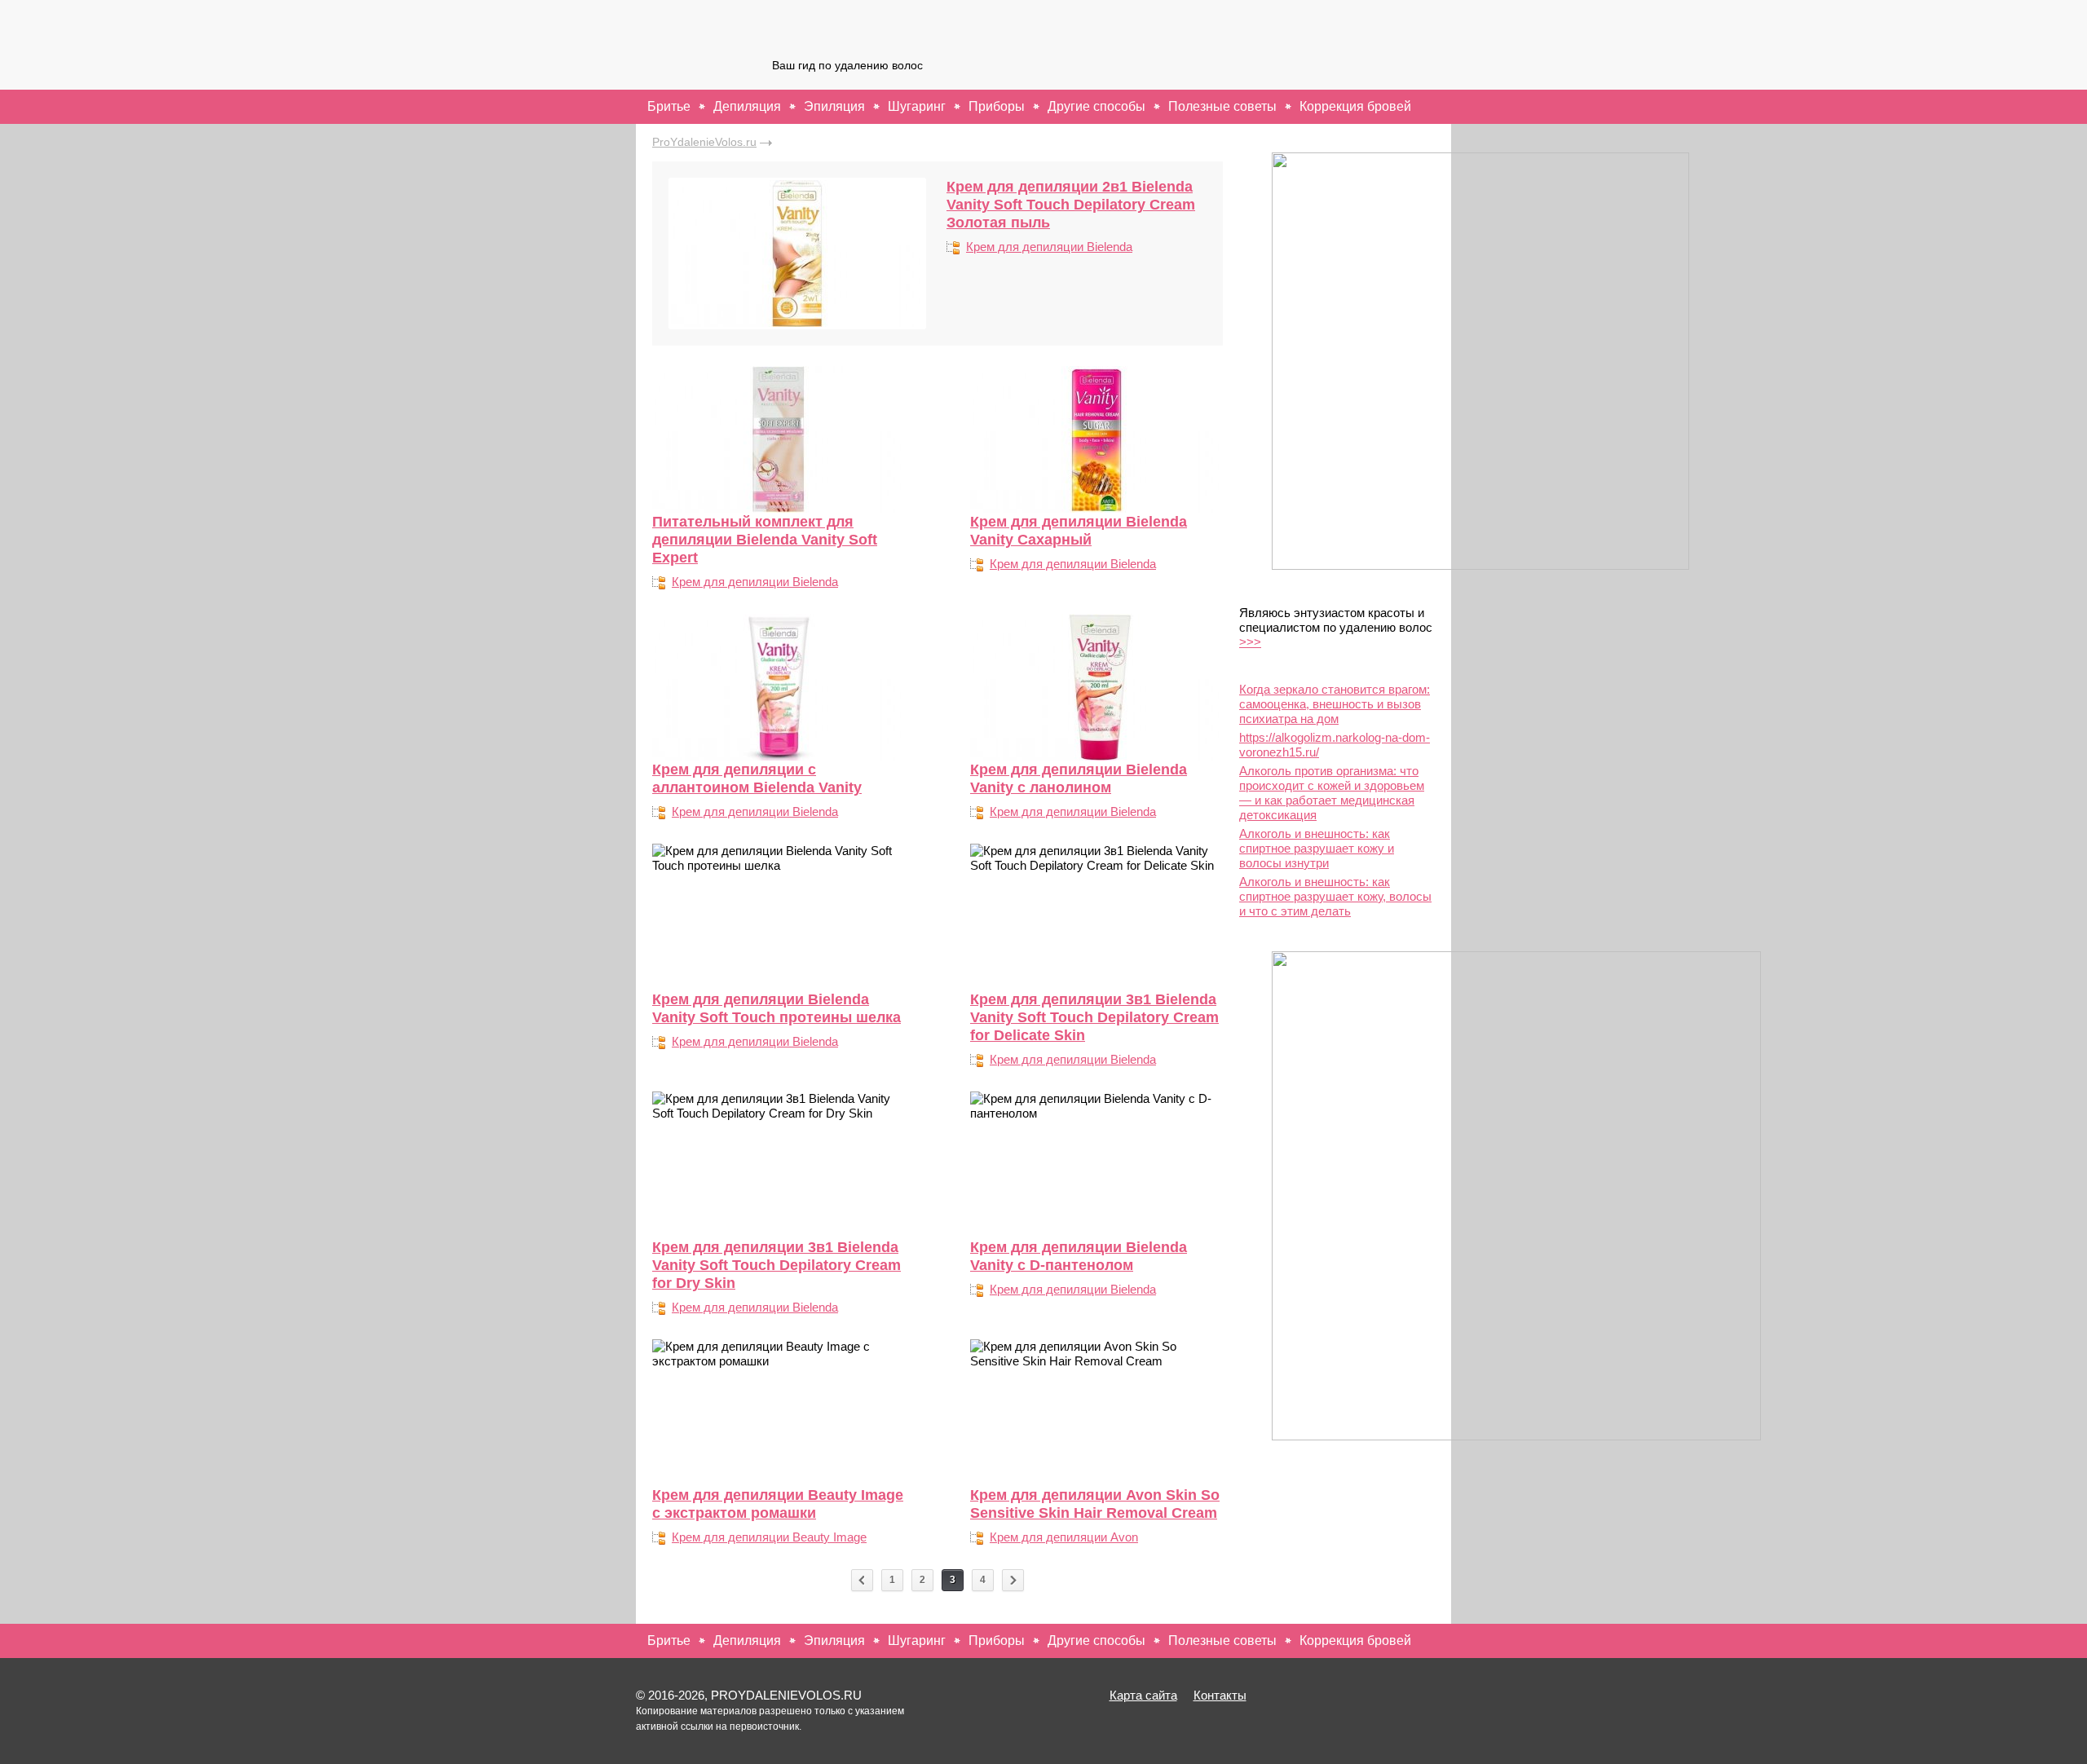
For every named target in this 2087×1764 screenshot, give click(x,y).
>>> (1250, 642)
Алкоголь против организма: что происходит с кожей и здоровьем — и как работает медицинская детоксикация (1332, 793)
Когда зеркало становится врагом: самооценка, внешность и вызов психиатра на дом (1335, 704)
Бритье (669, 106)
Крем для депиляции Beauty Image (769, 1537)
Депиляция (747, 106)
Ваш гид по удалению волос (847, 65)
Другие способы (1096, 106)
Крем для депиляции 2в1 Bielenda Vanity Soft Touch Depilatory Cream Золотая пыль (1071, 205)
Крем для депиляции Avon (1064, 1537)
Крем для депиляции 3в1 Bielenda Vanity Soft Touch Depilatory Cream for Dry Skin (777, 1265)
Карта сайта (1143, 1695)
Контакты (1220, 1695)
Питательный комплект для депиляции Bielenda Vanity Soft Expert (765, 540)
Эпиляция (834, 106)
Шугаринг (917, 106)
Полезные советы (1222, 106)
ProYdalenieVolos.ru (704, 142)
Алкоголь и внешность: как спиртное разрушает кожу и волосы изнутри (1317, 848)
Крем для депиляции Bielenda (1049, 247)
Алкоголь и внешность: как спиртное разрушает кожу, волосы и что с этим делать (1335, 896)
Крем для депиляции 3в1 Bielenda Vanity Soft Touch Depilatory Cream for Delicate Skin (1094, 1017)
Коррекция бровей (1355, 106)
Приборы (997, 106)
